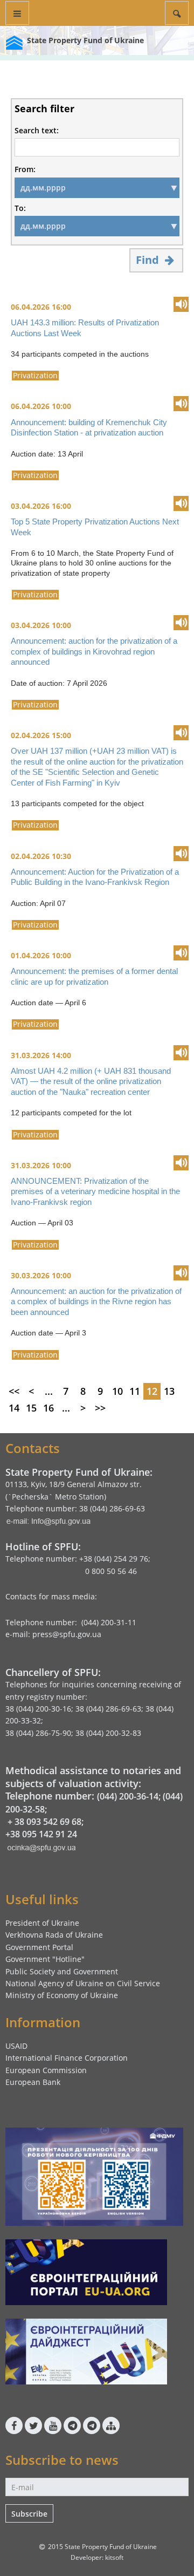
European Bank (33, 2082)
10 (117, 1391)
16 (48, 1408)
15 (31, 1408)
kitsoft (114, 2557)
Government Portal (39, 1947)
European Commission (46, 2070)
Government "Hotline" (45, 1959)
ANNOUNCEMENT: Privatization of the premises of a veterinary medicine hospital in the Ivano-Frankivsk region (95, 1191)
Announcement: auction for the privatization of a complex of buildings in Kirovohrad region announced (94, 651)
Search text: (37, 131)
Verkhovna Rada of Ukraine (54, 1935)
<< (14, 1391)
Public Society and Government (62, 1971)
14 (14, 1408)
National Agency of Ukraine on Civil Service (83, 1983)
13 (169, 1391)
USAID (16, 2046)
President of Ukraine (42, 1923)
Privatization (35, 376)
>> (100, 1408)
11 (135, 1391)
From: (25, 169)
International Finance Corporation (67, 2058)
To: (20, 208)
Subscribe (29, 2514)
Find (149, 260)
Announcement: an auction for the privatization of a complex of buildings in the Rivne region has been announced (96, 1301)
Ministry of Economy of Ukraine (62, 1995)
